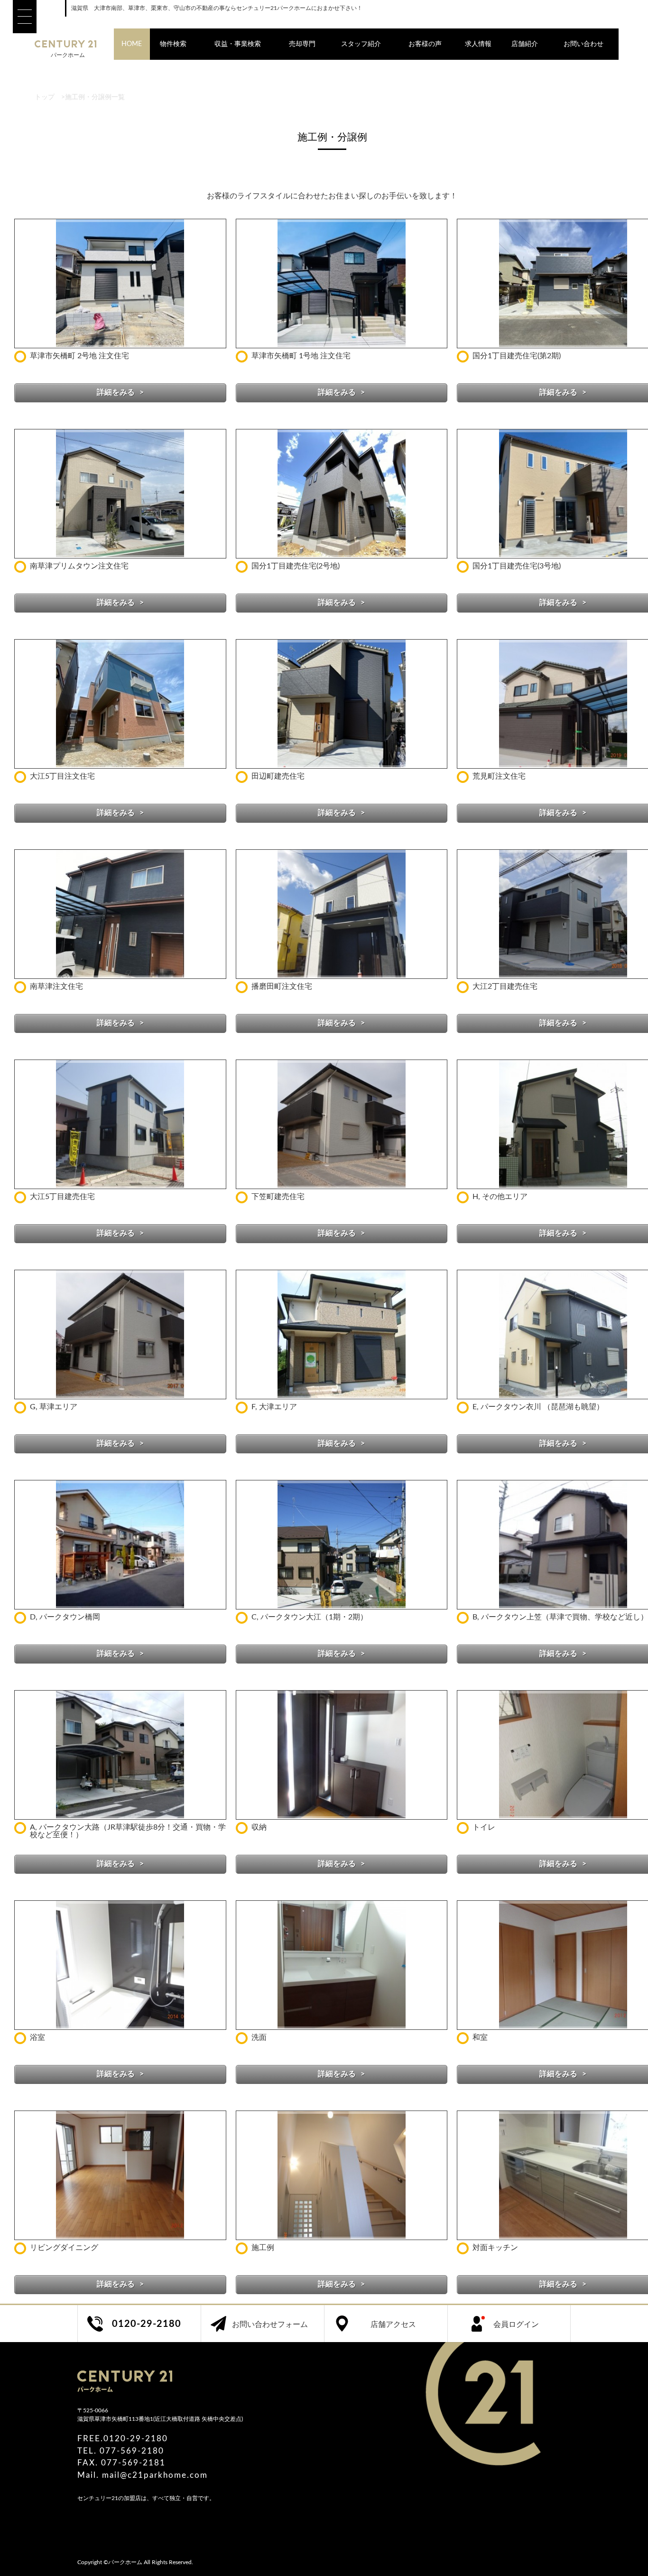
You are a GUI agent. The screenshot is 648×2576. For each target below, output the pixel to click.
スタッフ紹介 (361, 44)
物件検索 (173, 44)
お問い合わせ (583, 44)
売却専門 (302, 44)
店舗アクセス (393, 2325)
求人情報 (478, 44)
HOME (132, 44)
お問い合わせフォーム (270, 2325)
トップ (45, 97)
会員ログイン (516, 2325)
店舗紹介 (525, 44)
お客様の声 (425, 44)
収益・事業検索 (238, 44)
